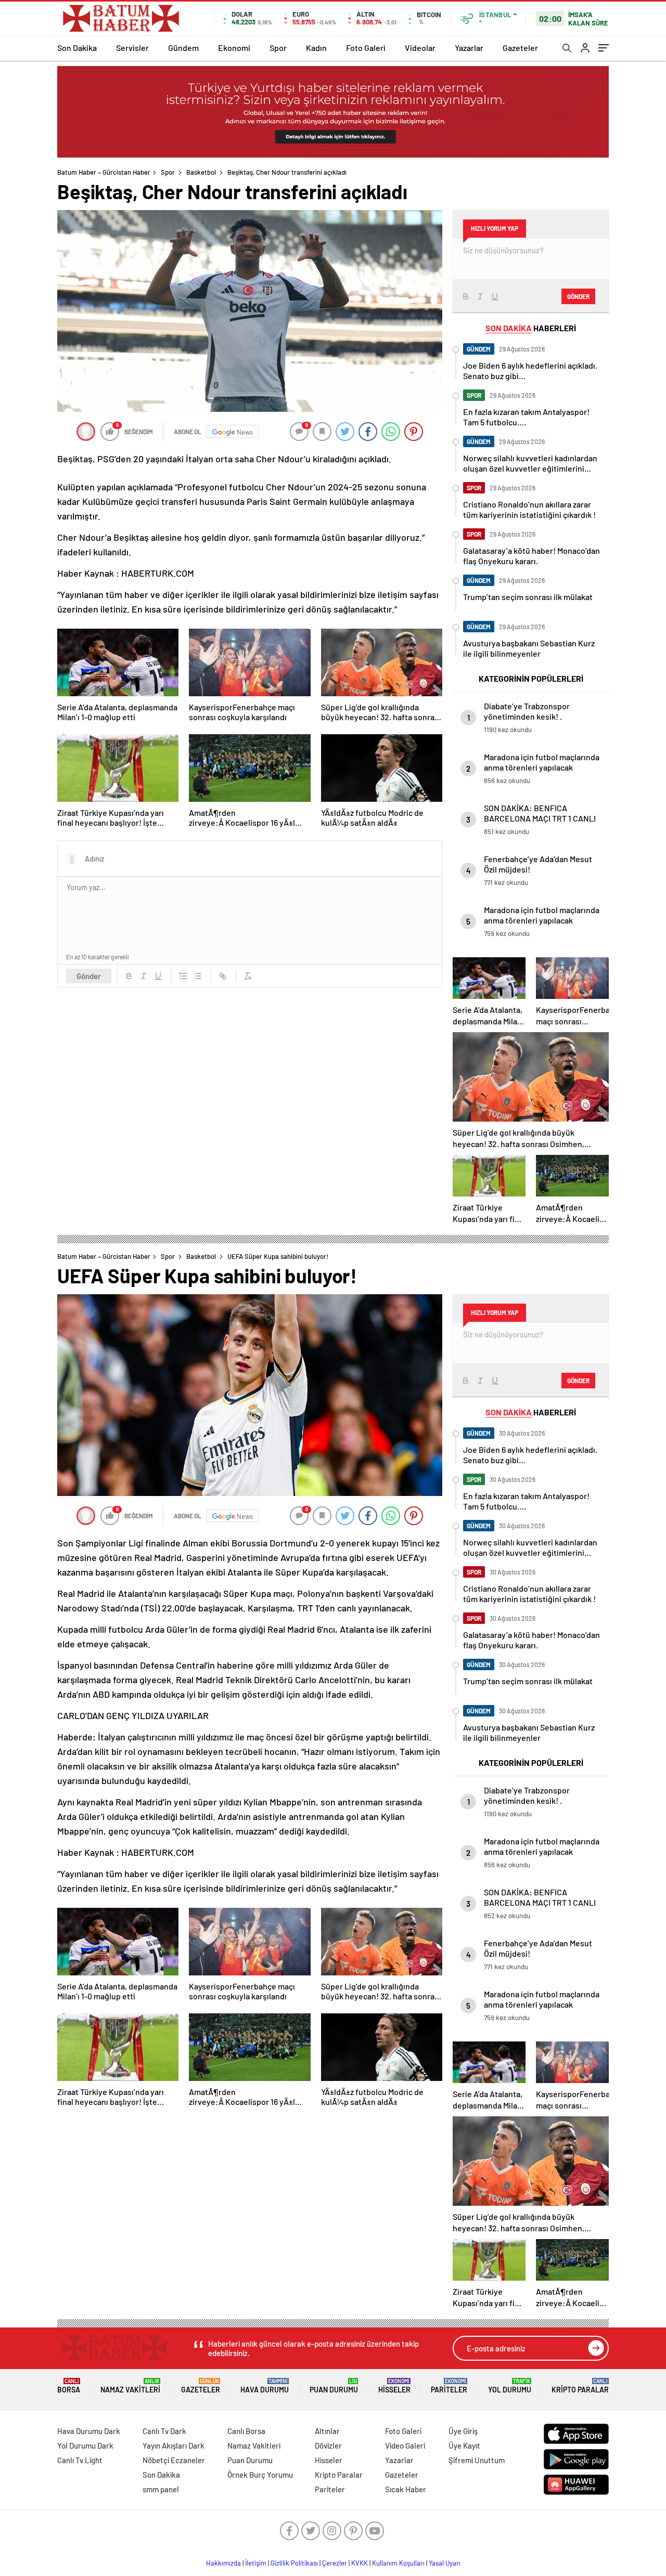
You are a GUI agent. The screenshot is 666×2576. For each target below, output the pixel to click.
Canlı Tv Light (80, 2460)
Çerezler (335, 2563)
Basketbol (201, 172)
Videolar (420, 48)
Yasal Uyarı (445, 2563)
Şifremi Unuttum (477, 2460)
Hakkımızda (223, 2563)
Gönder (89, 976)
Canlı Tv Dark (164, 2431)
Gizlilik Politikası (294, 2563)
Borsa (69, 2386)
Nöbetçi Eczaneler (174, 2460)
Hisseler (394, 2386)
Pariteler (449, 2386)
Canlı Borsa (246, 2431)
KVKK (360, 2563)
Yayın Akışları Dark (174, 2445)
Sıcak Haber (406, 2489)
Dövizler (328, 2445)
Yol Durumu (510, 2386)
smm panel (161, 2489)
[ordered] (183, 976)
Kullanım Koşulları (398, 2563)
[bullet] (198, 976)
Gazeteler (520, 48)
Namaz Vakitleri (130, 2386)
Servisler (132, 48)
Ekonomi (234, 48)
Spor (278, 48)
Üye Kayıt (464, 2445)
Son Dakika (77, 48)
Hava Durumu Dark (89, 2431)
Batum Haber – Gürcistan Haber (104, 172)
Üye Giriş (463, 2431)
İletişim (256, 2563)
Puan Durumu (334, 2386)
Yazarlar (469, 48)
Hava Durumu (265, 2386)
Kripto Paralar (580, 2386)
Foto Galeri (366, 48)
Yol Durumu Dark (85, 2445)
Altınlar (327, 2431)
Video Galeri (405, 2445)
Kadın (316, 48)
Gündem (183, 48)
